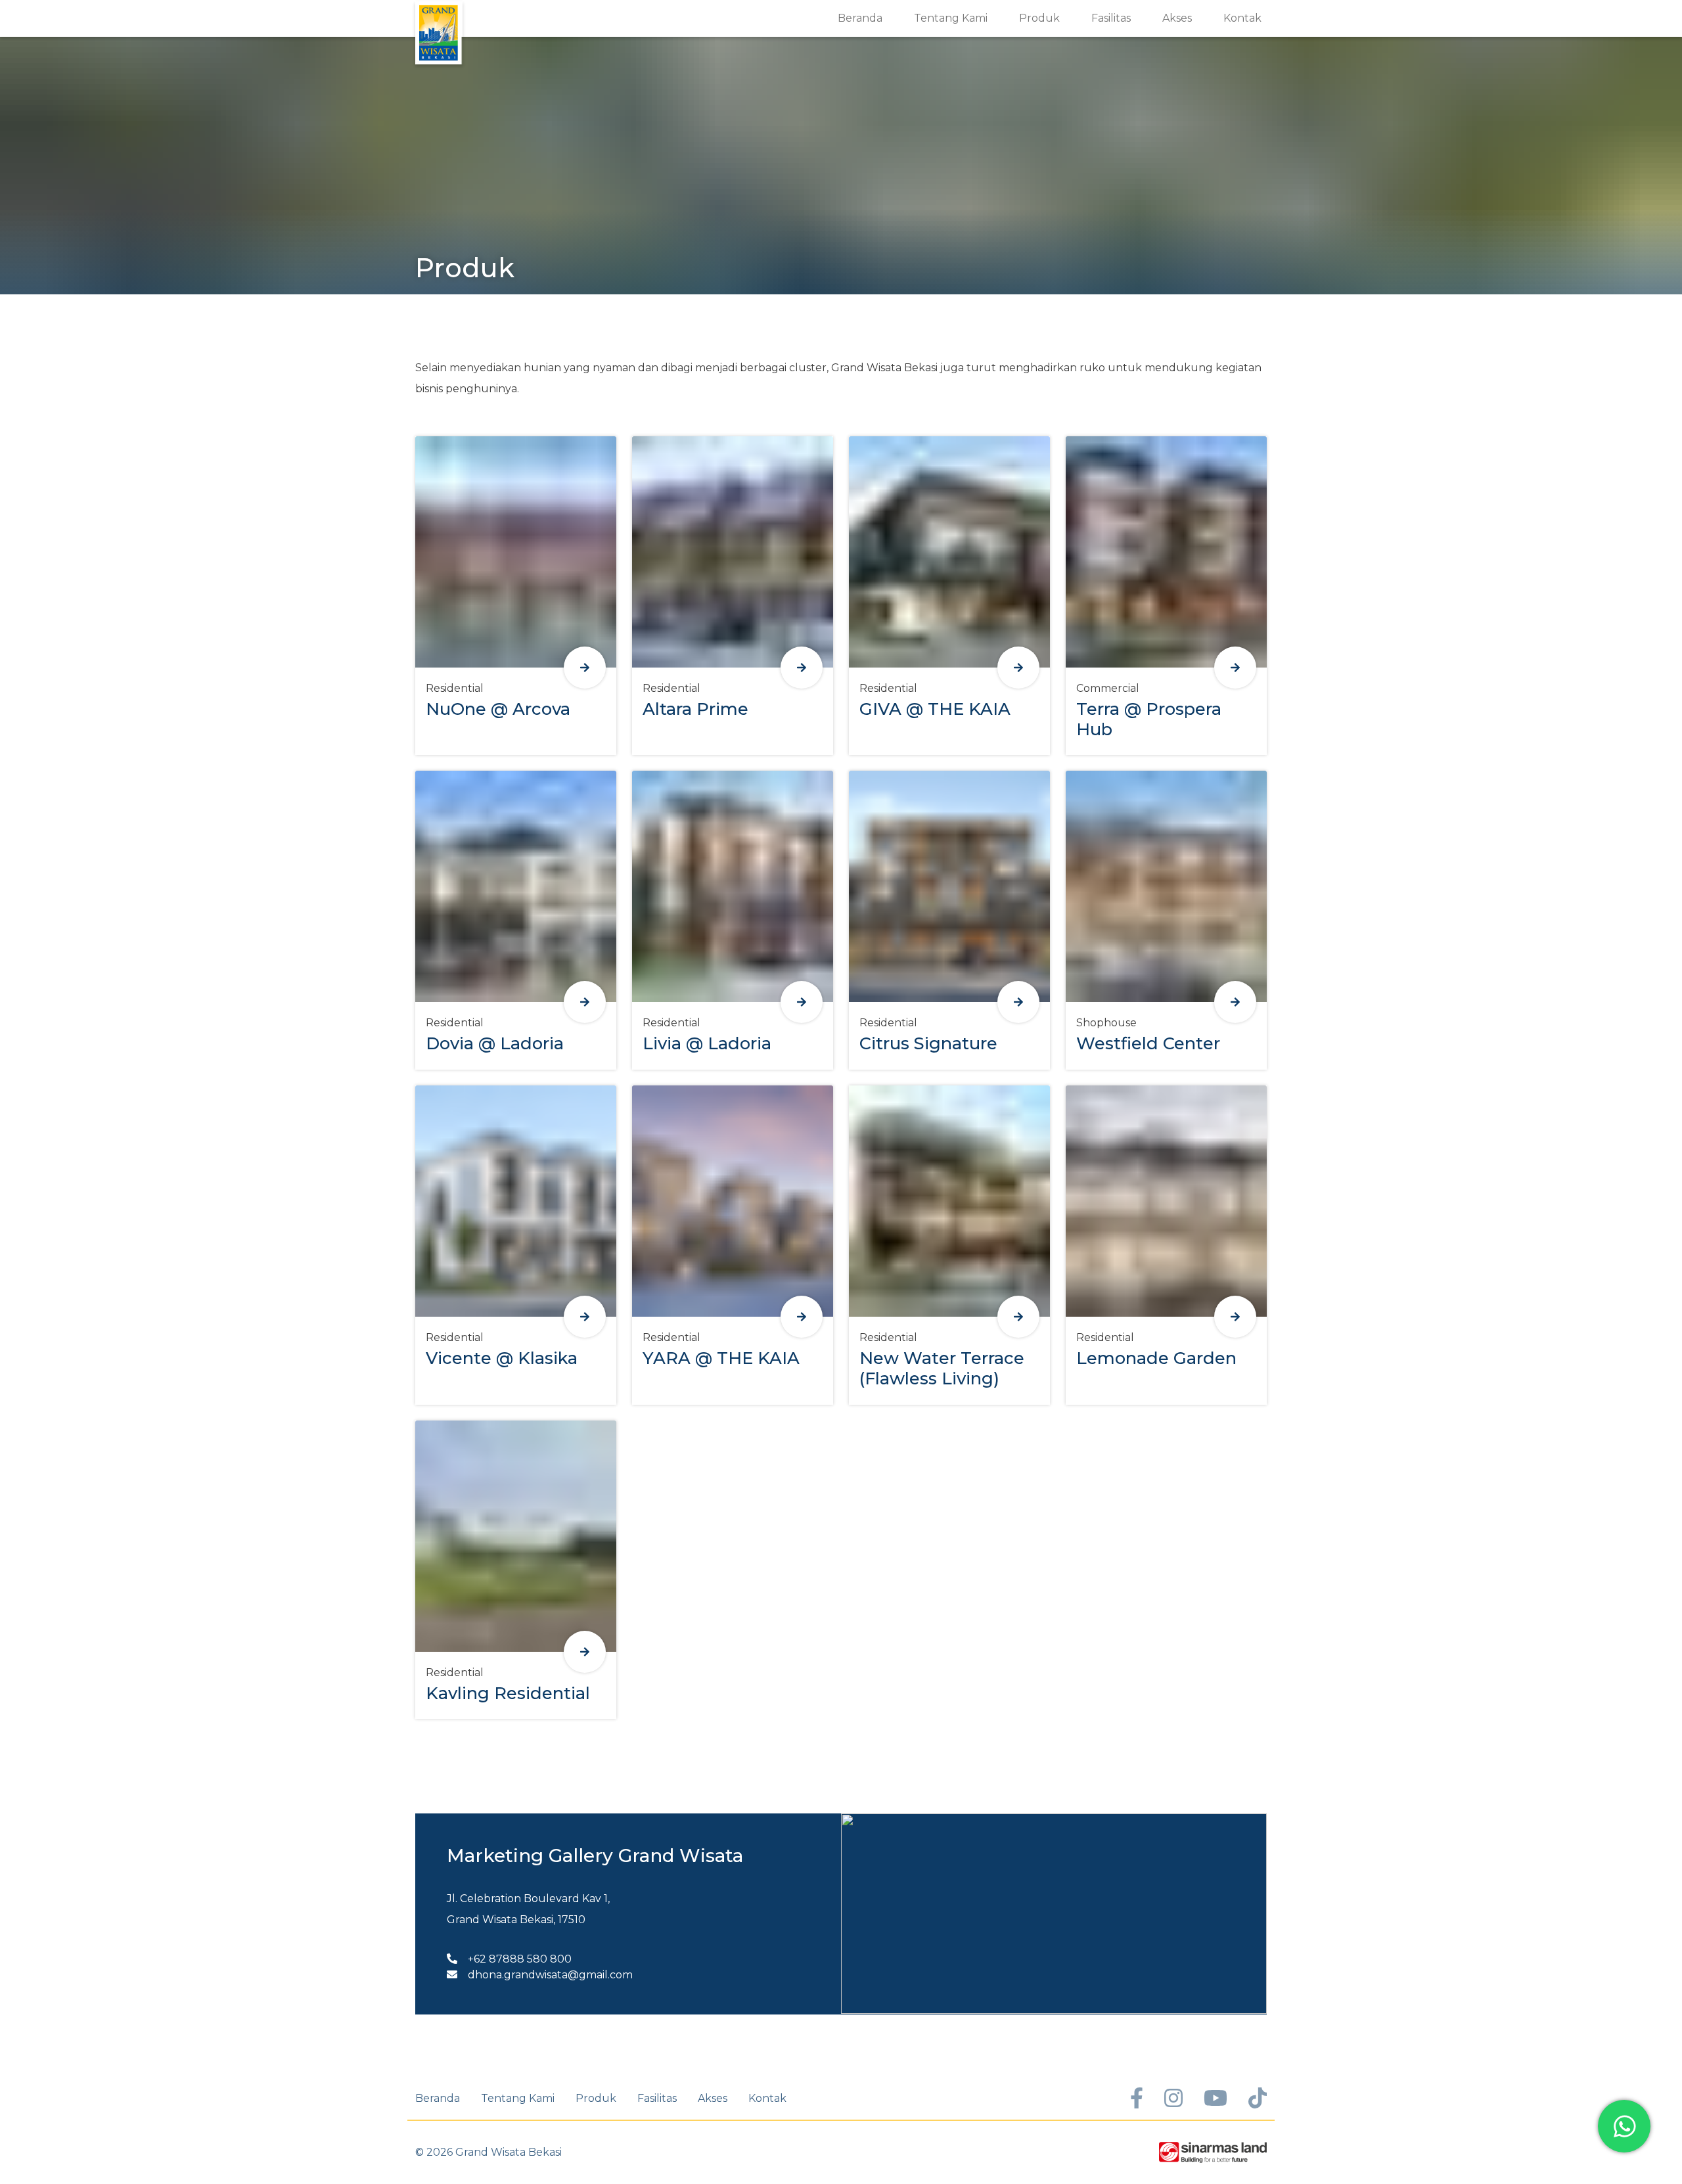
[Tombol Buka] (585, 668)
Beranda (860, 18)
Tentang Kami (951, 18)
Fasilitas (1111, 18)
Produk (1039, 18)
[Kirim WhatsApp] (1624, 2126)
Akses (1177, 18)
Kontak (1242, 18)
